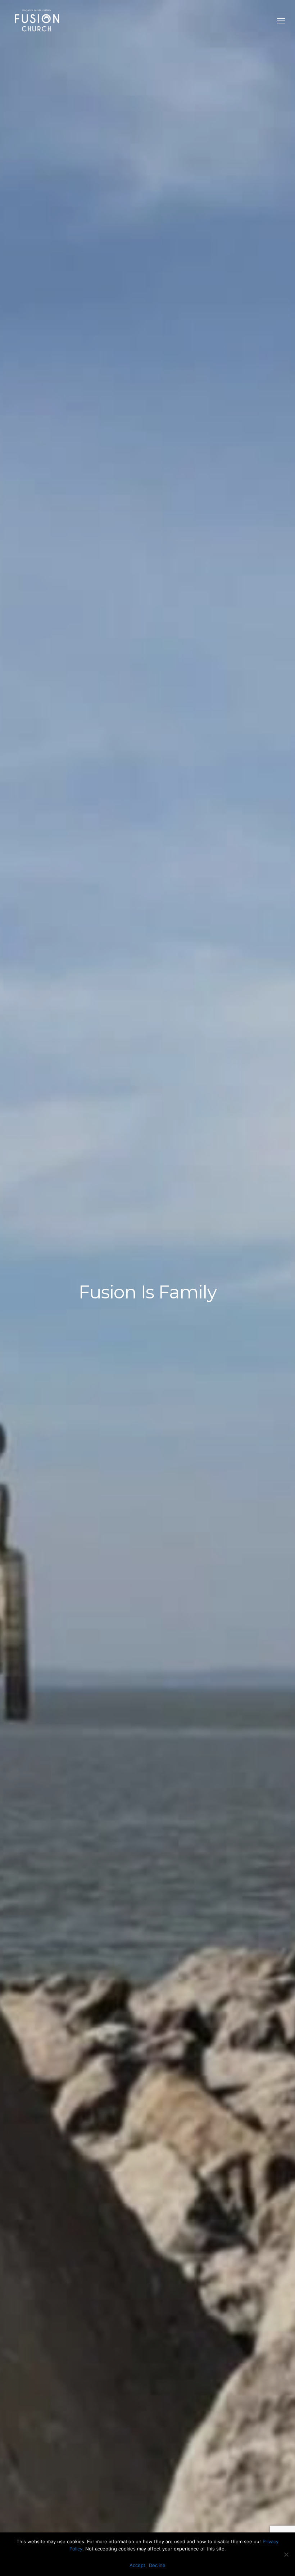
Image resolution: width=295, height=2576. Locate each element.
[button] (281, 21)
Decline (157, 2565)
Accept (137, 2565)
